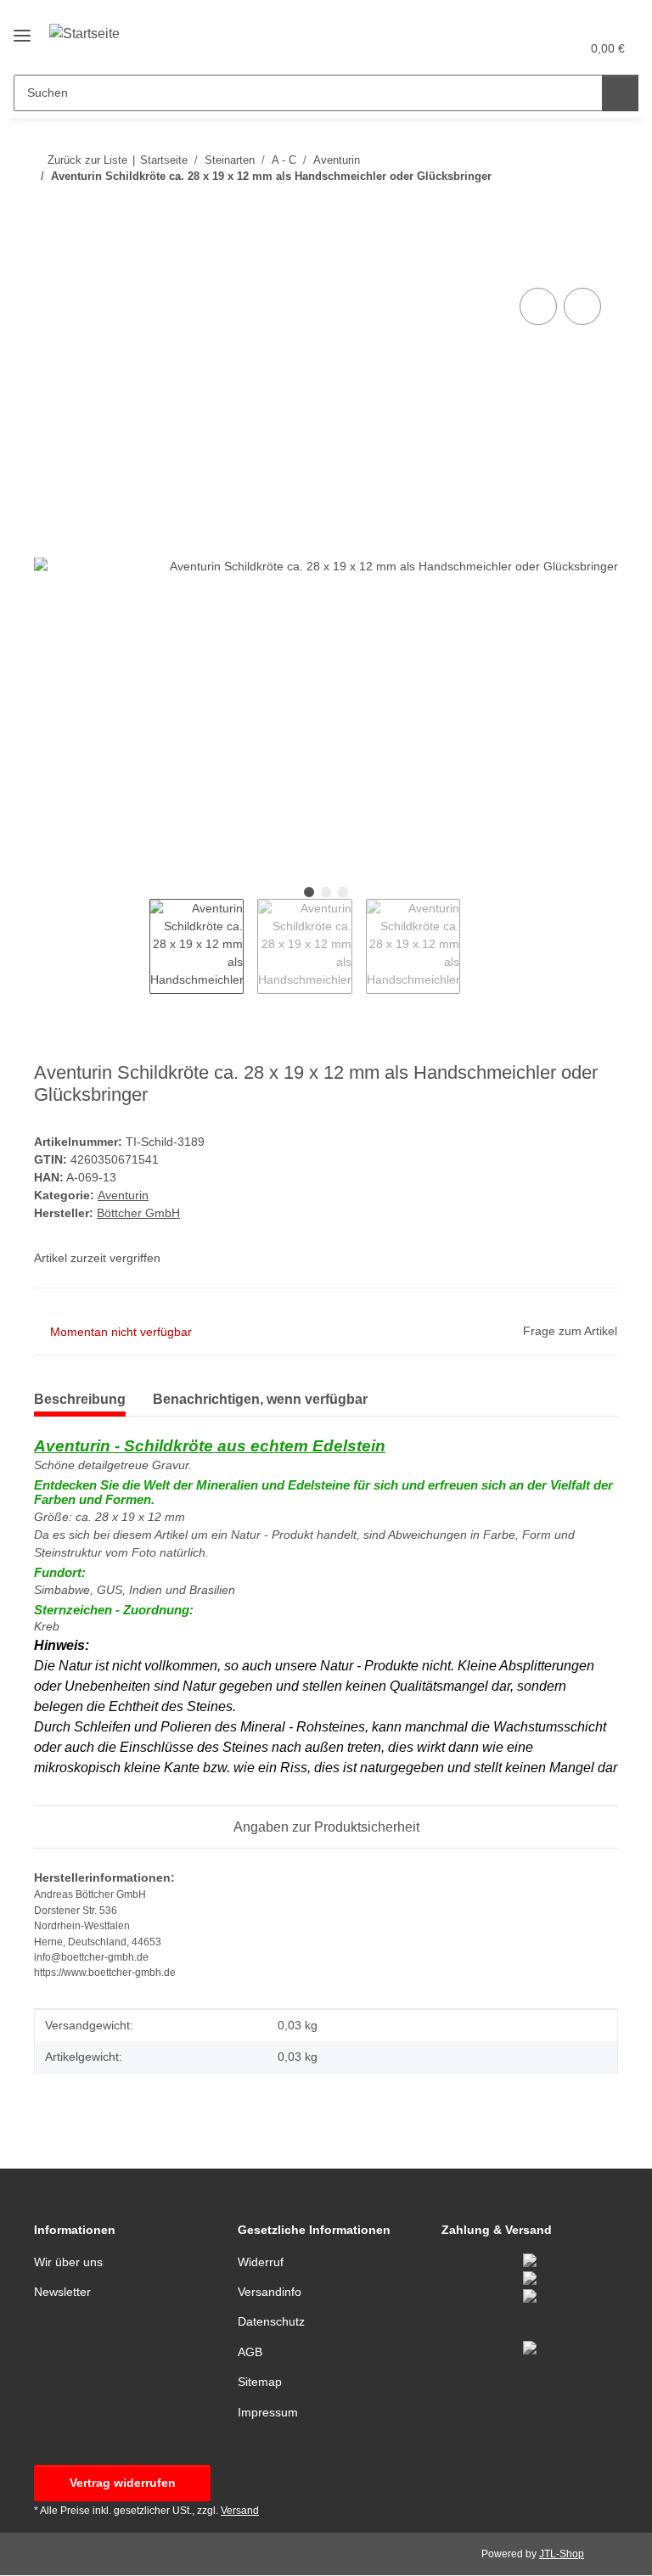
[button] (500, 48)
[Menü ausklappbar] (22, 28)
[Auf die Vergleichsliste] (538, 306)
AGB (250, 2352)
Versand (240, 2511)
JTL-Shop (562, 2554)
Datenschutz (271, 2321)
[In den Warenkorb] (48, 265)
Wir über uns (68, 2262)
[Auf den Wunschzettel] (582, 306)
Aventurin (123, 1195)
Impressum (268, 2412)
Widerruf (261, 2262)
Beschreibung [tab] (80, 1399)
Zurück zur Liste (87, 160)
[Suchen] (620, 93)
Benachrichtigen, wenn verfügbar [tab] (260, 1399)
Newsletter (62, 2292)
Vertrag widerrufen (123, 2483)
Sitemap (260, 2382)
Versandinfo (270, 2292)
